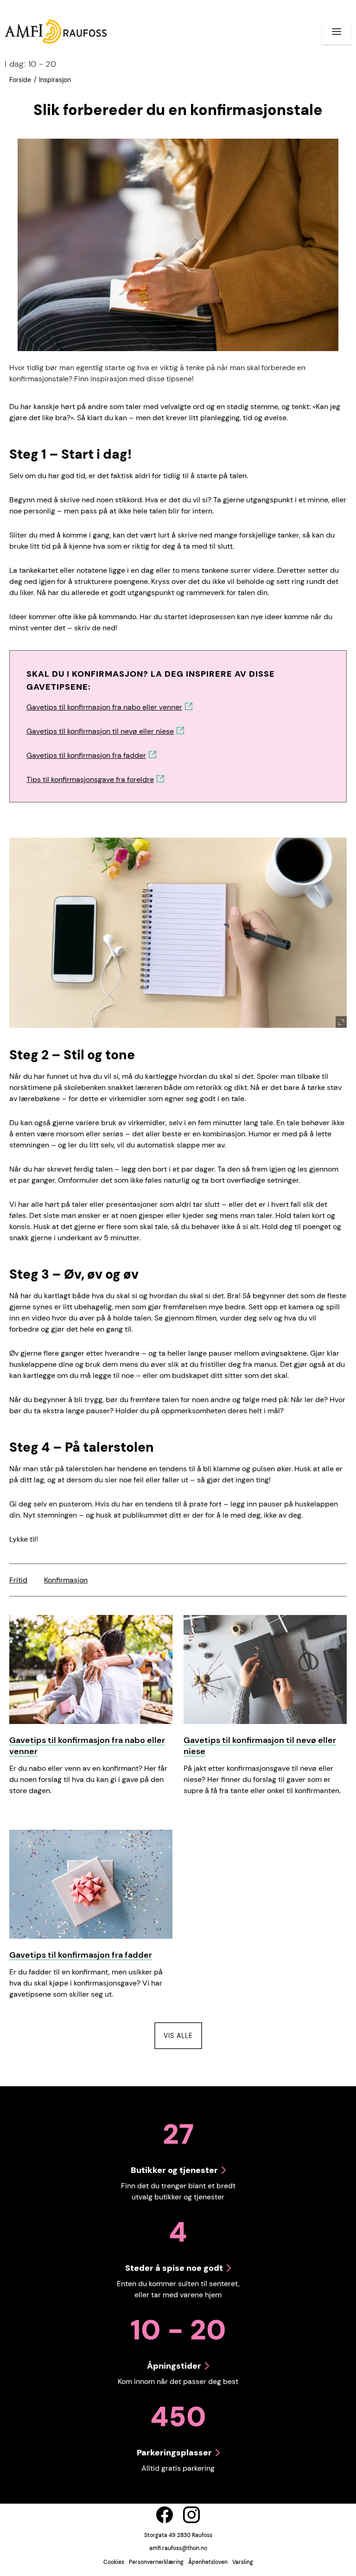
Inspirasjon (55, 80)
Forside (20, 80)
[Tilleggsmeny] (337, 32)
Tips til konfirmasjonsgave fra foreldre (90, 779)
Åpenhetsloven (208, 2562)
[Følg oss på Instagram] (191, 2515)
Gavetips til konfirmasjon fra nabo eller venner (104, 707)
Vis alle (183, 2035)
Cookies (114, 2562)
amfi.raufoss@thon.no (178, 2548)
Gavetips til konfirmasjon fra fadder (86, 755)
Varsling (243, 2562)
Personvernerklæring (156, 2562)
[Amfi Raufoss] (56, 31)
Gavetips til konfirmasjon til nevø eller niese (100, 731)
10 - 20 (30, 64)
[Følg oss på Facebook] (165, 2515)
